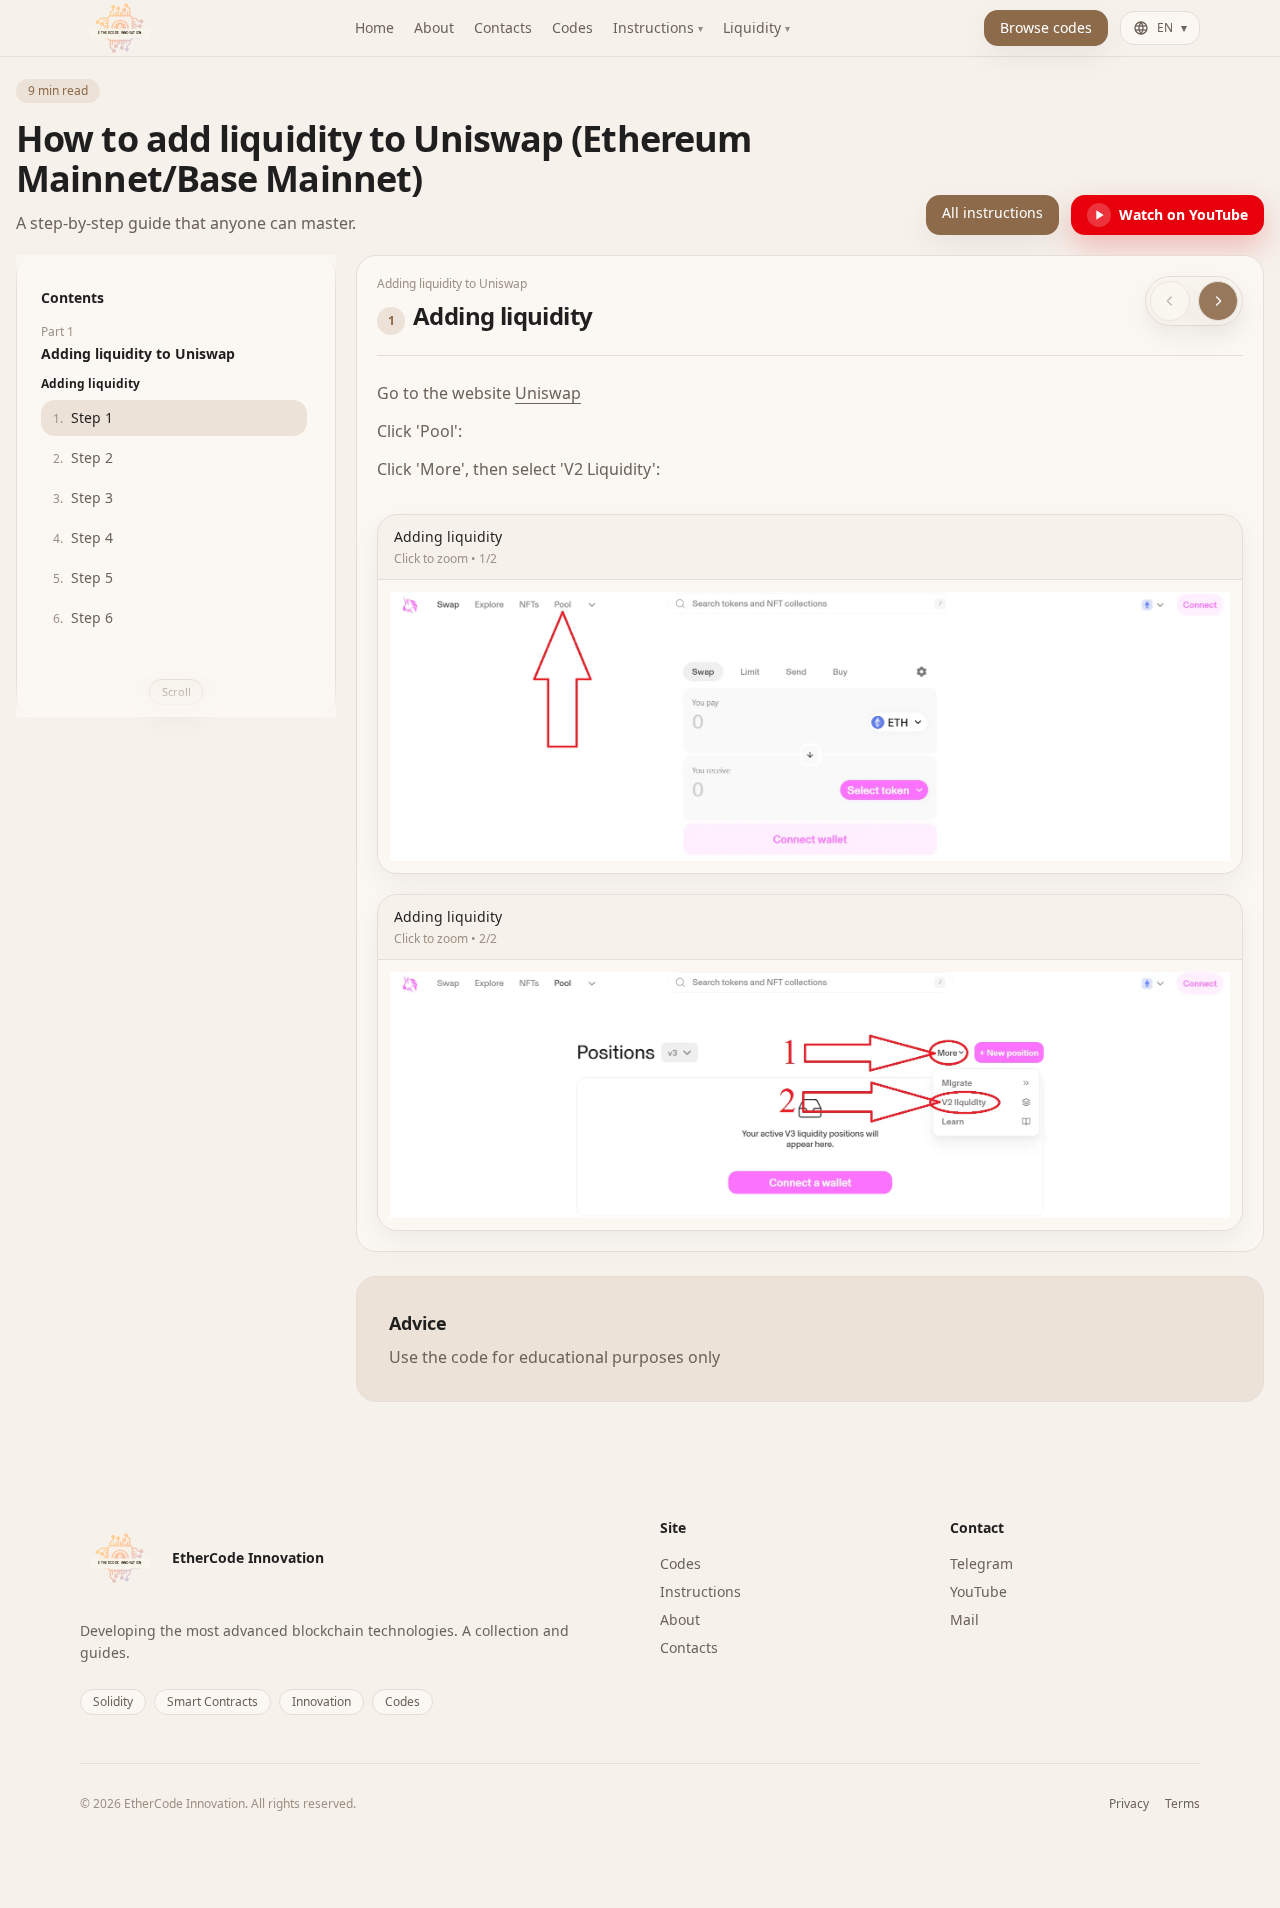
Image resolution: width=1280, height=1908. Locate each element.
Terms (1182, 1804)
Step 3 (83, 497)
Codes (680, 1563)
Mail (964, 1619)
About (680, 1619)
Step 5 (83, 577)
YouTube (978, 1591)
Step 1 (83, 417)
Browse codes (1046, 27)
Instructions (700, 1591)
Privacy (1129, 1804)
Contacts (689, 1647)
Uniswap (548, 393)
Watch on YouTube (1183, 214)
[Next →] (1218, 301)
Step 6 (83, 617)
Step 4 (83, 537)
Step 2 (83, 457)
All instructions (992, 212)
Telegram (981, 1563)
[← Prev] (1170, 301)
